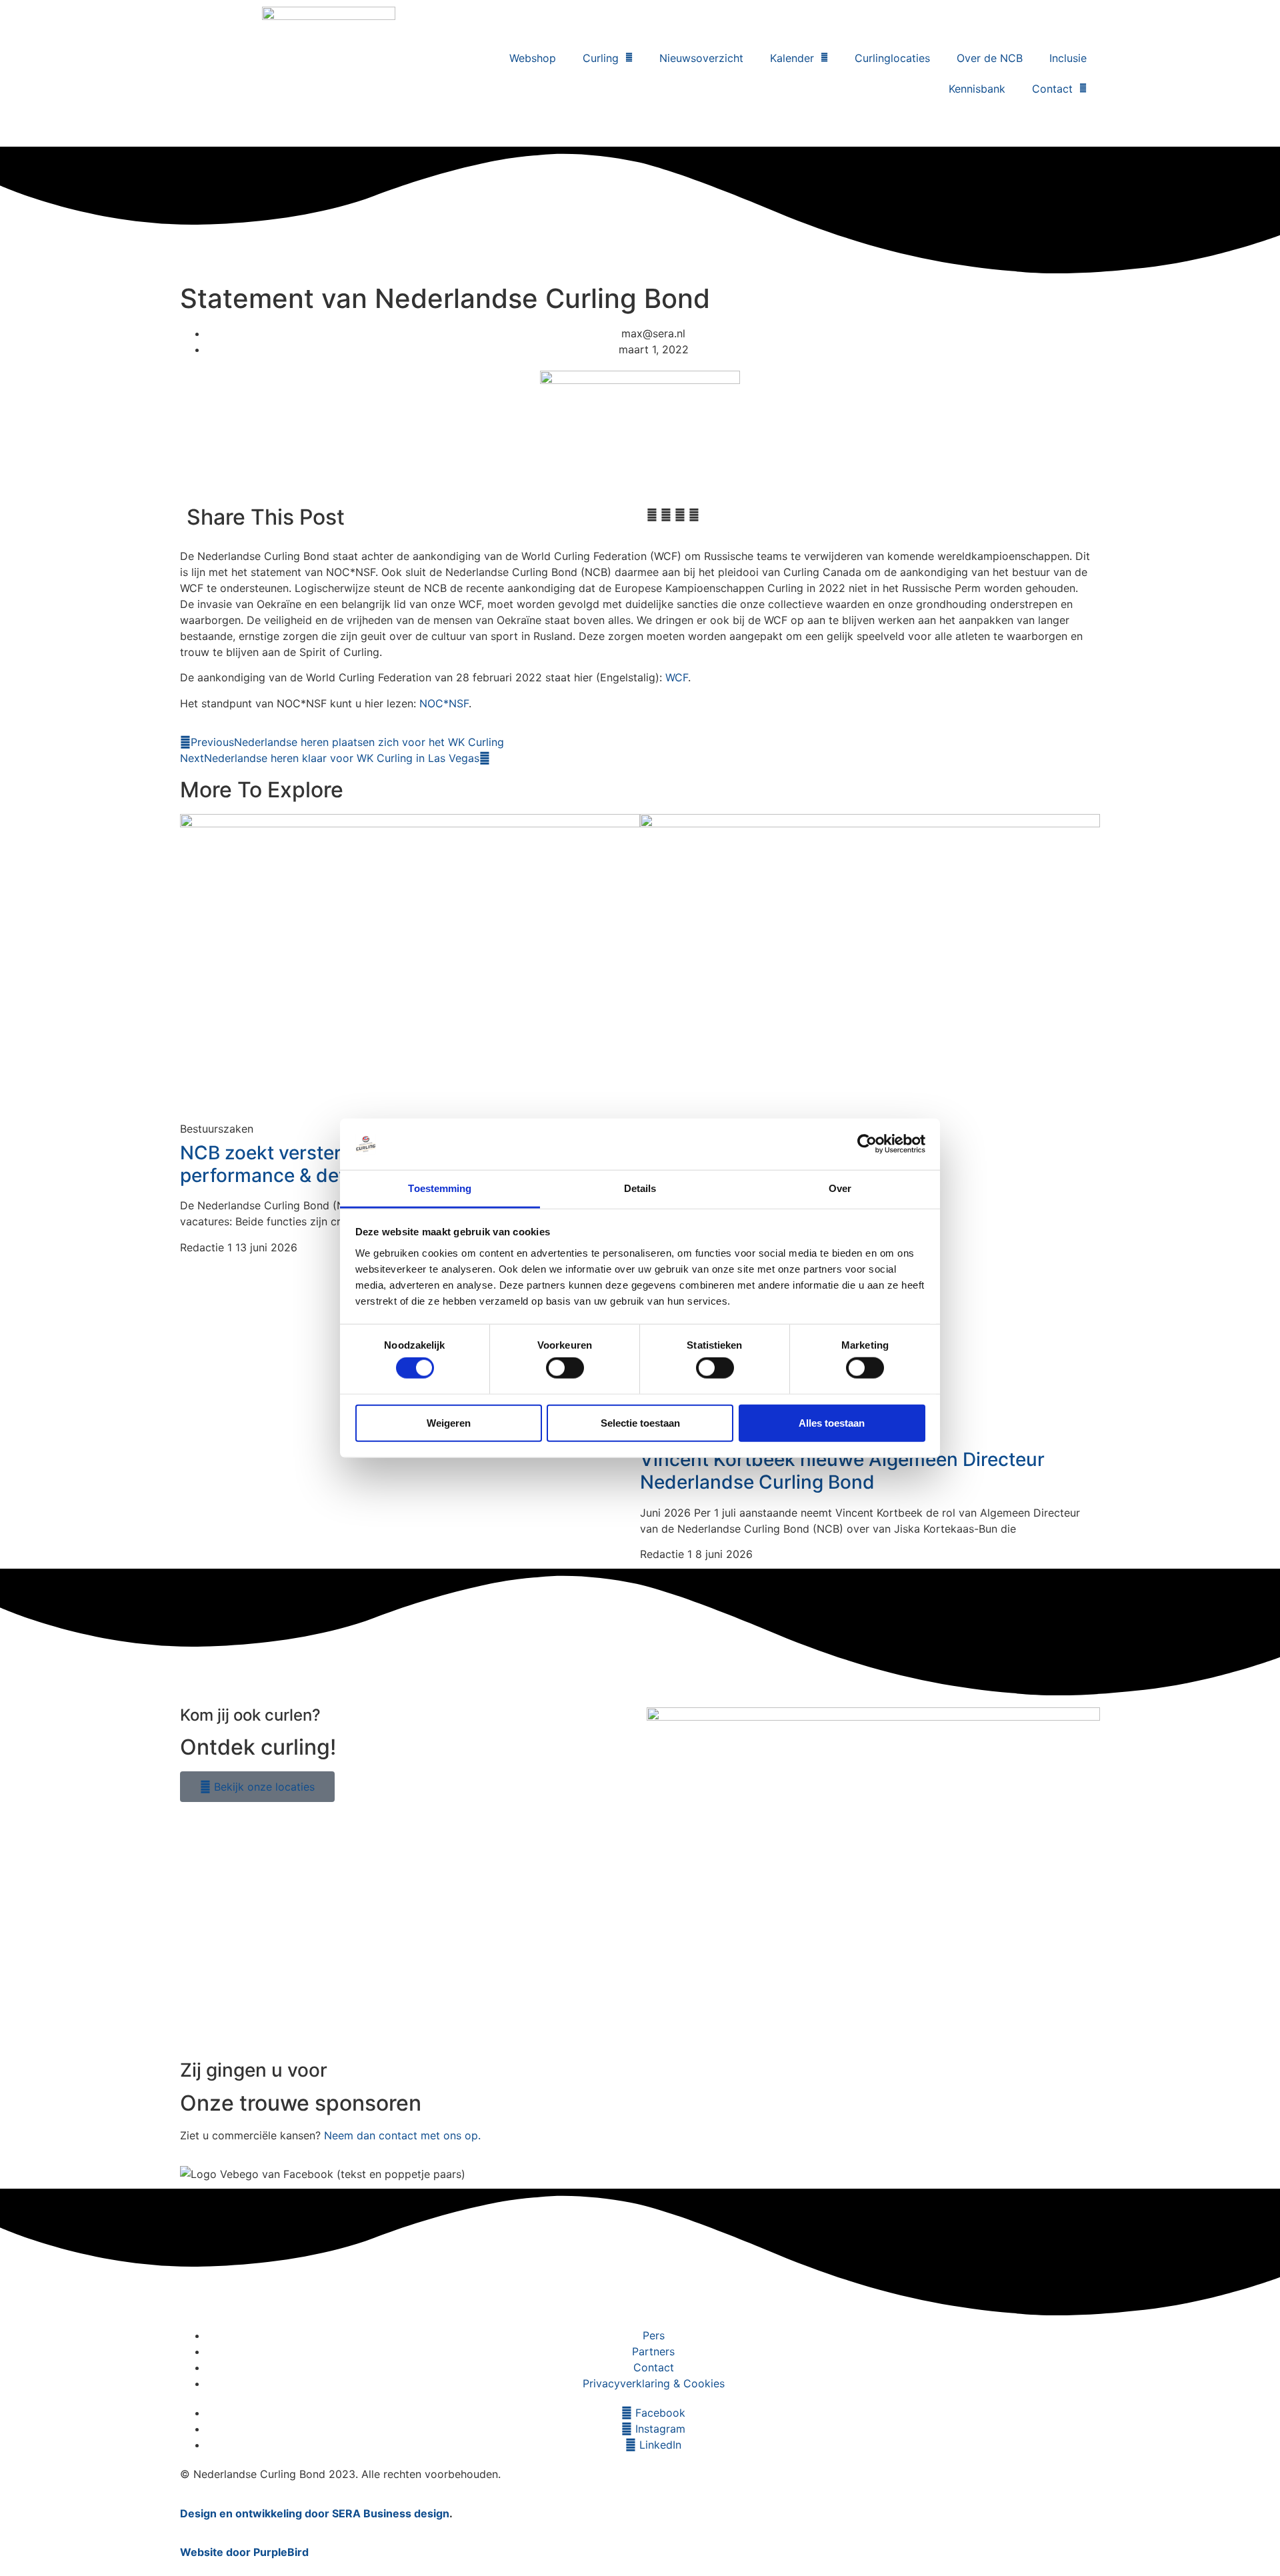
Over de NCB (990, 58)
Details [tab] (640, 1188)
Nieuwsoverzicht (701, 58)
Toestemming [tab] (440, 1188)
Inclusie (1068, 58)
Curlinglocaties (892, 58)
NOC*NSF (444, 703)
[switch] (565, 1368)
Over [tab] (840, 1188)
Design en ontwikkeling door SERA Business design (315, 2513)
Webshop (533, 58)
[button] (652, 515)
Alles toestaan (832, 1422)
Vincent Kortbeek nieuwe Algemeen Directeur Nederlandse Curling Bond (842, 1471)
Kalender (792, 58)
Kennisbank (977, 89)
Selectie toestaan (640, 1422)
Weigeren (449, 1422)
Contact (1052, 89)
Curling (601, 58)
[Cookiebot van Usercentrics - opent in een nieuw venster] (867, 1144)
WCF (677, 677)
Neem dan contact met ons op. (402, 2135)
